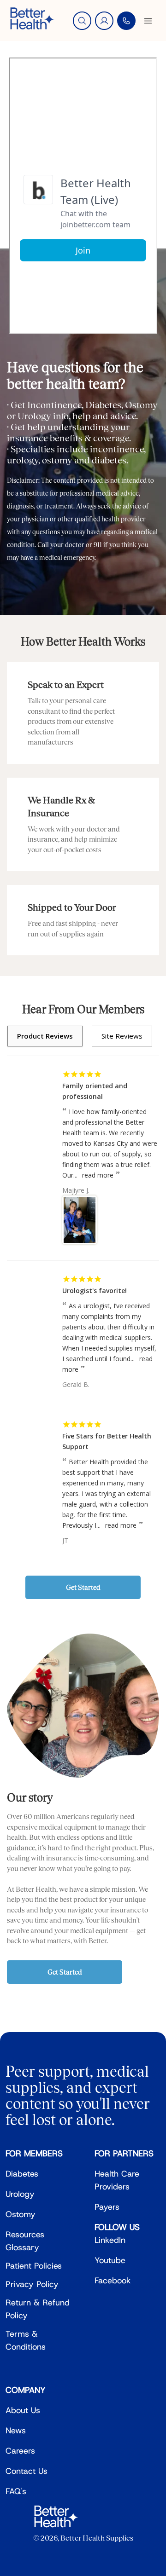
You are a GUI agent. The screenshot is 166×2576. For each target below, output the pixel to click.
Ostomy (21, 2214)
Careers (20, 2451)
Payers (107, 2207)
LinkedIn (110, 2240)
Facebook (113, 2281)
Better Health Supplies (97, 2538)
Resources (25, 2235)
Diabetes (22, 2174)
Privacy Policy (32, 2284)
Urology (20, 2194)
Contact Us (27, 2471)
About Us (23, 2410)
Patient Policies (34, 2266)
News (16, 2431)
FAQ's (16, 2491)
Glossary (22, 2247)
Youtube (110, 2260)
